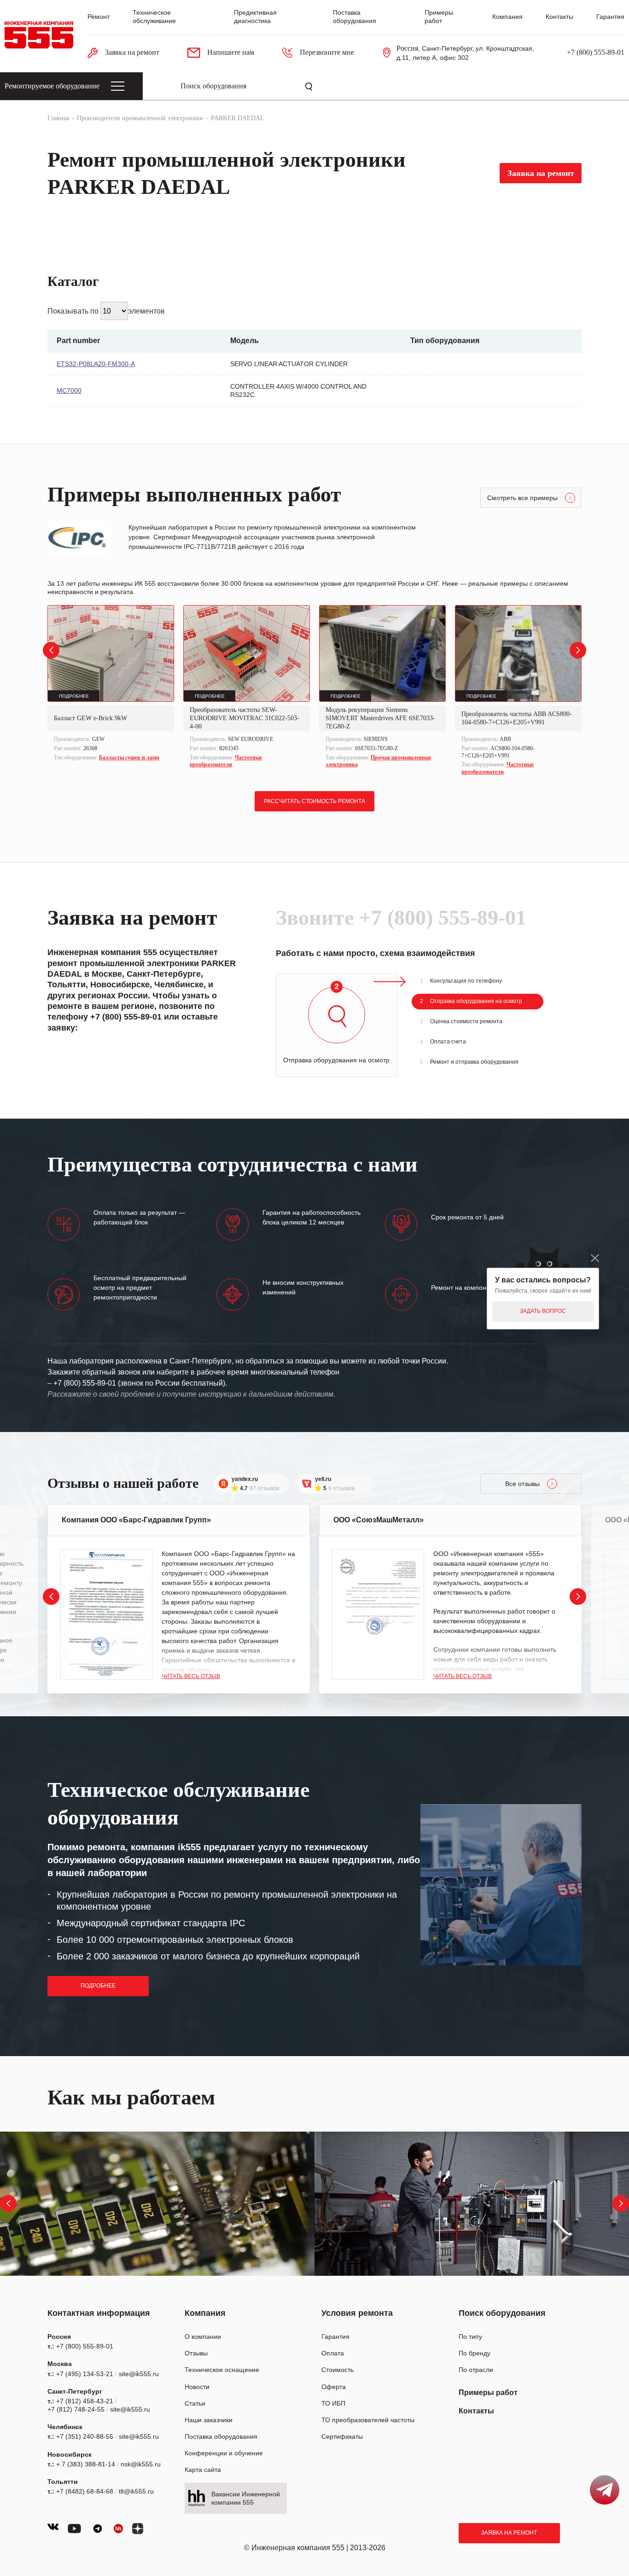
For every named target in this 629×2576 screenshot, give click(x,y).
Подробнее (98, 1986)
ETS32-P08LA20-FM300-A (96, 364)
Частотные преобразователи (226, 761)
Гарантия (610, 17)
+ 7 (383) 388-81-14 (86, 2464)
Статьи (195, 2403)
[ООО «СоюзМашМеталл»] (378, 1614)
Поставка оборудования (221, 2436)
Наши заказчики (209, 2420)
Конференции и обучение (224, 2453)
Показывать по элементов (106, 311)
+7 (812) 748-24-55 (76, 2409)
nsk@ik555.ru (141, 2464)
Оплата (333, 2353)
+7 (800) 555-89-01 (596, 52)
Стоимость (338, 2370)
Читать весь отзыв (191, 1676)
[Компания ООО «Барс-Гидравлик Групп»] (106, 1614)
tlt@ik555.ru (136, 2491)
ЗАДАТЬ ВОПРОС (543, 1311)
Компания (507, 17)
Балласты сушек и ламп (129, 758)
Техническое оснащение (222, 2370)
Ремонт (99, 17)
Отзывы (196, 2353)
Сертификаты (342, 2436)
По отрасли (476, 2370)
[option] (111, 684)
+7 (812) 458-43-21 (85, 2401)
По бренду (475, 2353)
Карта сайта (203, 2470)
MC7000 (69, 390)
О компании (203, 2337)
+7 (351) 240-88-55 (85, 2436)
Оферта (334, 2387)
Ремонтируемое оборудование (52, 86)
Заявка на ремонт (509, 2533)
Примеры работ (488, 2392)
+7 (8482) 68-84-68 (85, 2491)
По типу (470, 2337)
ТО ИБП (333, 2403)
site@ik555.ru (139, 2374)
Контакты (559, 17)
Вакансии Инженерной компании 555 (246, 2498)
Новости (197, 2387)
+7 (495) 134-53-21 (85, 2374)
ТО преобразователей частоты (368, 2420)
